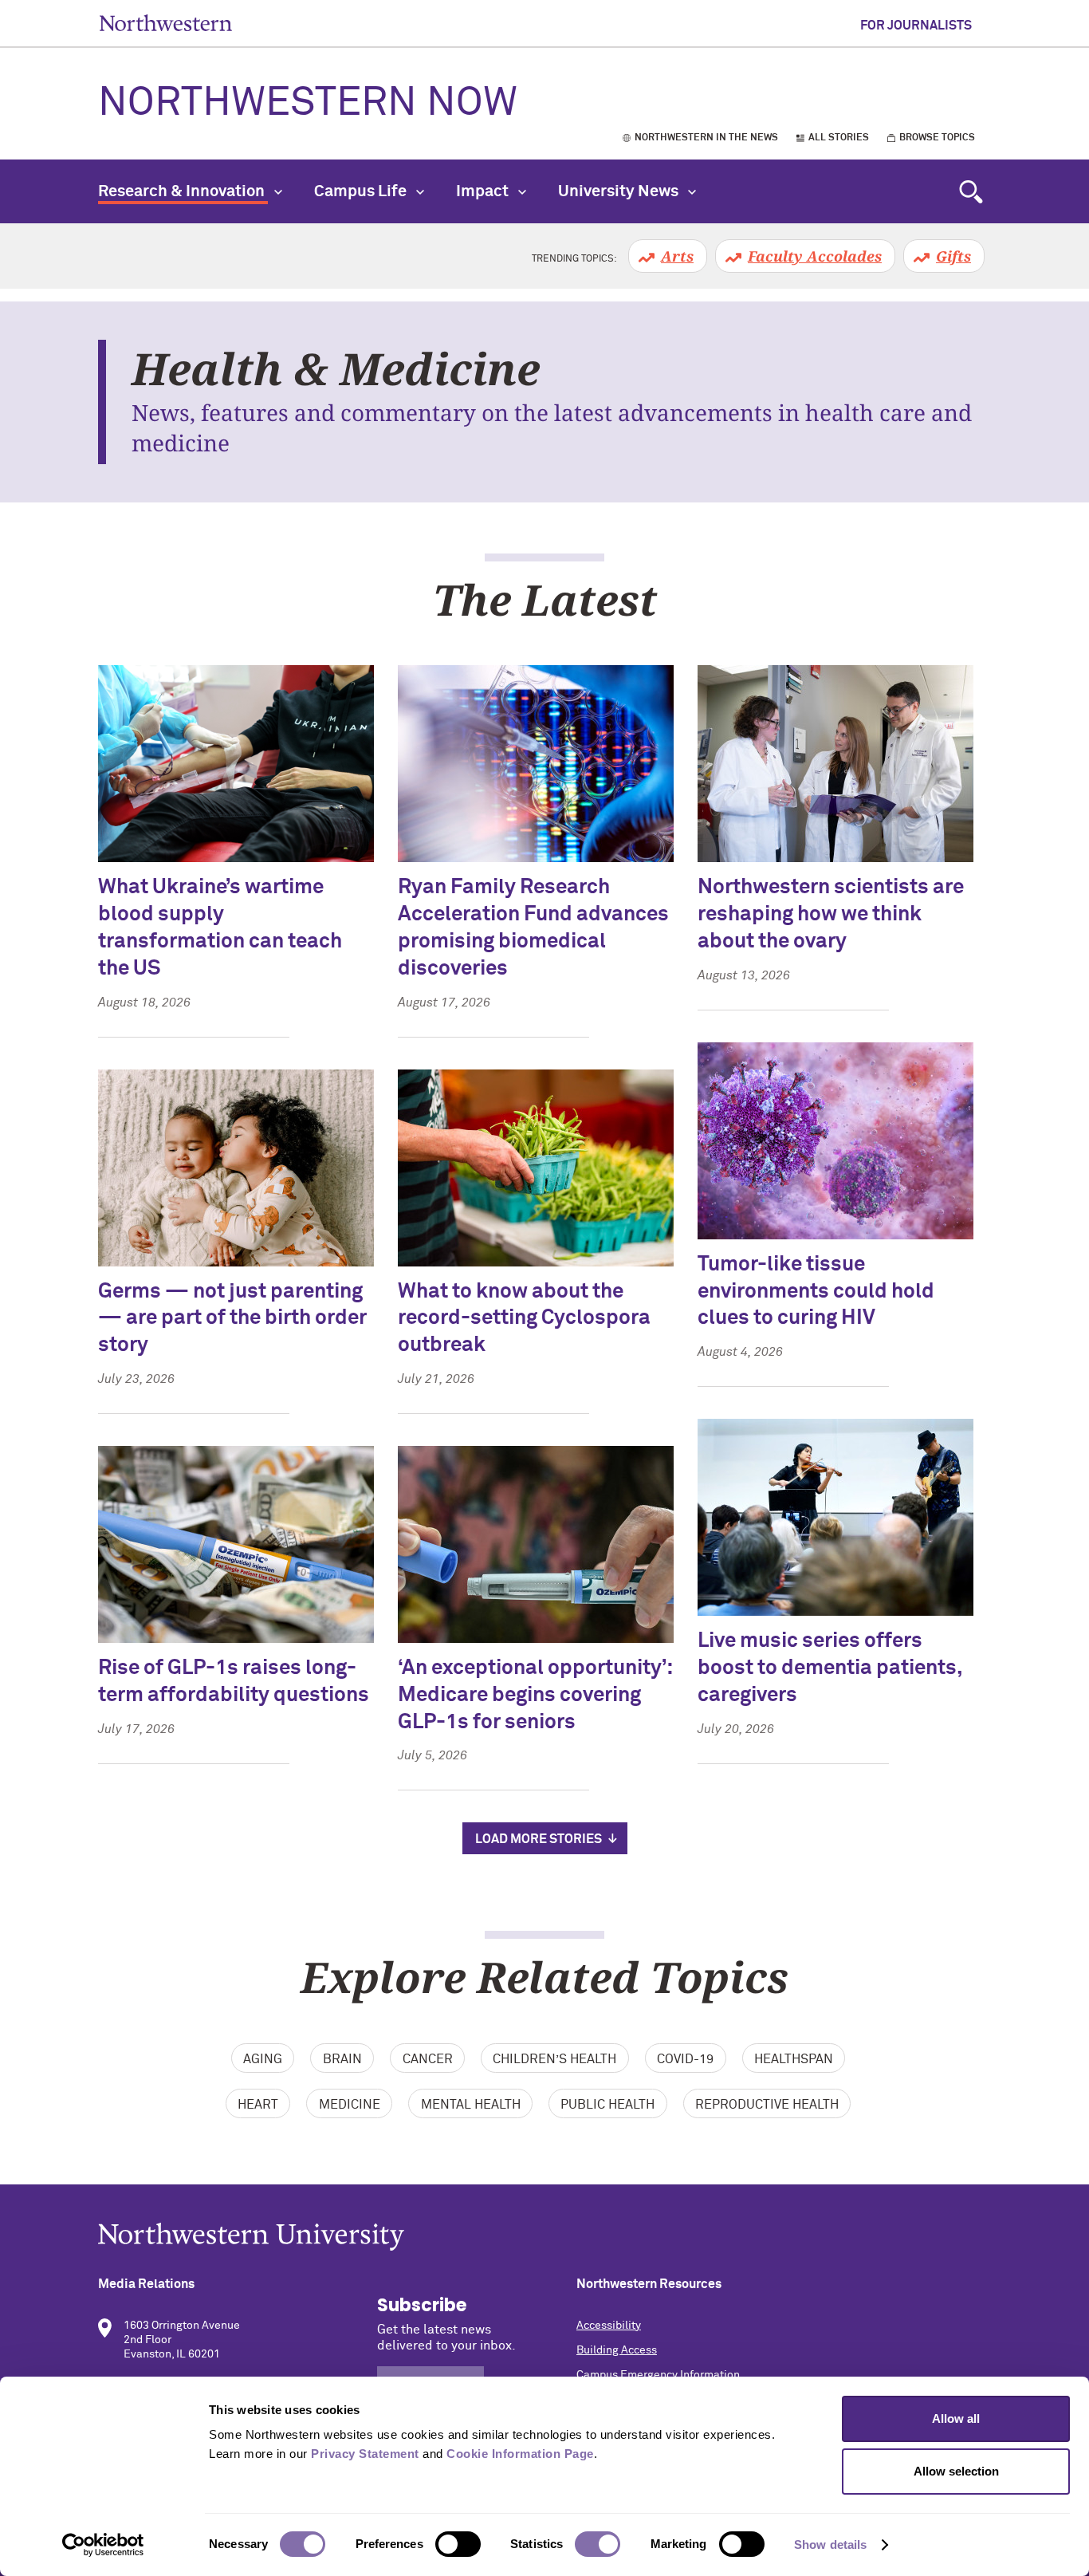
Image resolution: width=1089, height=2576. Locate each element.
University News (620, 191)
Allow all (956, 2418)
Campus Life (362, 191)
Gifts (953, 256)
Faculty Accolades (815, 256)
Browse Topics (937, 138)
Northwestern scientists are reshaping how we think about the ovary (831, 915)
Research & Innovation (183, 191)
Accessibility (609, 2326)
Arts (677, 256)
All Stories (839, 138)
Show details (830, 2544)
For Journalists (916, 26)
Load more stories (539, 1839)
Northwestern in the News (706, 138)
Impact (484, 191)
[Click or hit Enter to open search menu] (971, 191)
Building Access (617, 2350)
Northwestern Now (308, 104)
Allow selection (956, 2471)
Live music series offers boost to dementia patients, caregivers (830, 1668)
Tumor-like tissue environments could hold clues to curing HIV (816, 1292)
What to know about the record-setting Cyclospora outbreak (524, 1319)
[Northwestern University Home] (166, 23)
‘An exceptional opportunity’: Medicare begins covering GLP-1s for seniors (535, 1696)
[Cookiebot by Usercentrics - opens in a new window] (103, 2545)
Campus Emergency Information (658, 2375)
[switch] (458, 2544)
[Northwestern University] (544, 2237)
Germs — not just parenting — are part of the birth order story (232, 1319)
